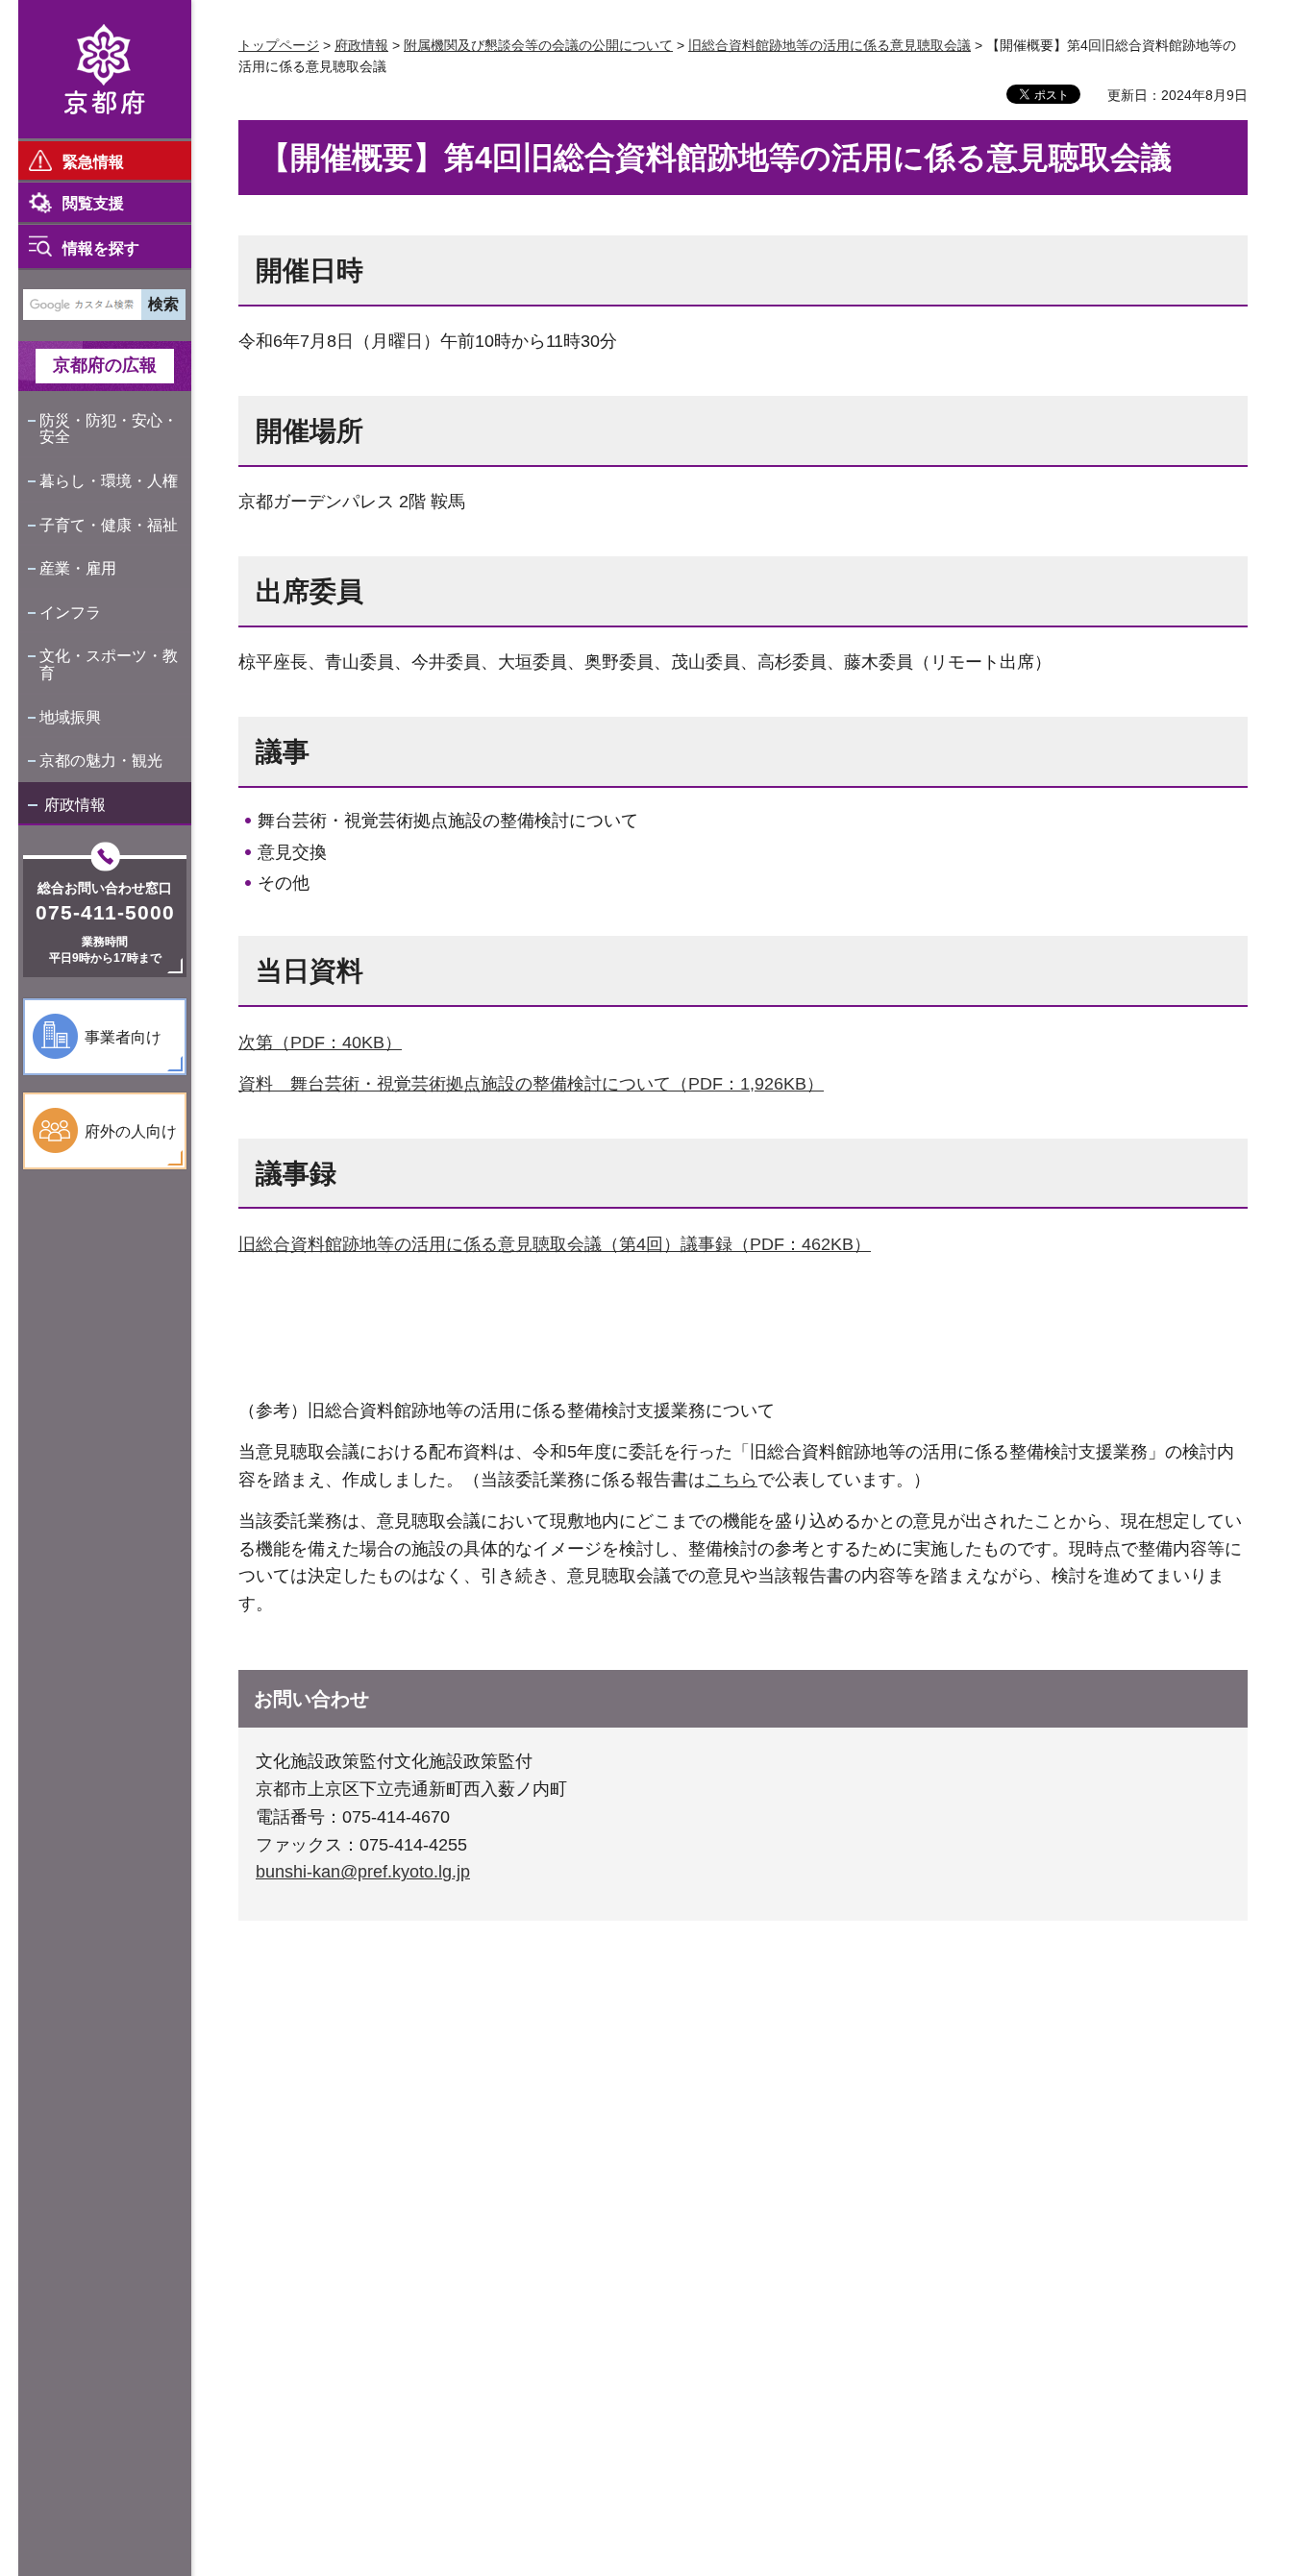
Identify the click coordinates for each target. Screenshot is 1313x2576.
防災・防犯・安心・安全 (109, 429)
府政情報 (75, 805)
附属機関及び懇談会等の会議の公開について (538, 45)
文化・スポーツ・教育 (109, 664)
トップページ (279, 45)
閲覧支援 (93, 203)
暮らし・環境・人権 (109, 481)
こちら (731, 1480)
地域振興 (70, 717)
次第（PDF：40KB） (320, 1043)
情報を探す (101, 248)
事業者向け (123, 1037)
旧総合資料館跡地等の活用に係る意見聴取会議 (830, 45)
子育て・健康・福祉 (109, 525)
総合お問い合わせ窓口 (105, 888)
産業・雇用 (78, 568)
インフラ (70, 613)
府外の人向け (131, 1131)
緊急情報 (93, 162)
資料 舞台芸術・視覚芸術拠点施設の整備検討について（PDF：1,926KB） (531, 1084)
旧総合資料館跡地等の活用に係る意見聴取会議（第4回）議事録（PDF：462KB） (555, 1244)
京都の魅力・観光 (101, 761)
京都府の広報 (105, 365)
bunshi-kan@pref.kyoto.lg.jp (363, 1872)
